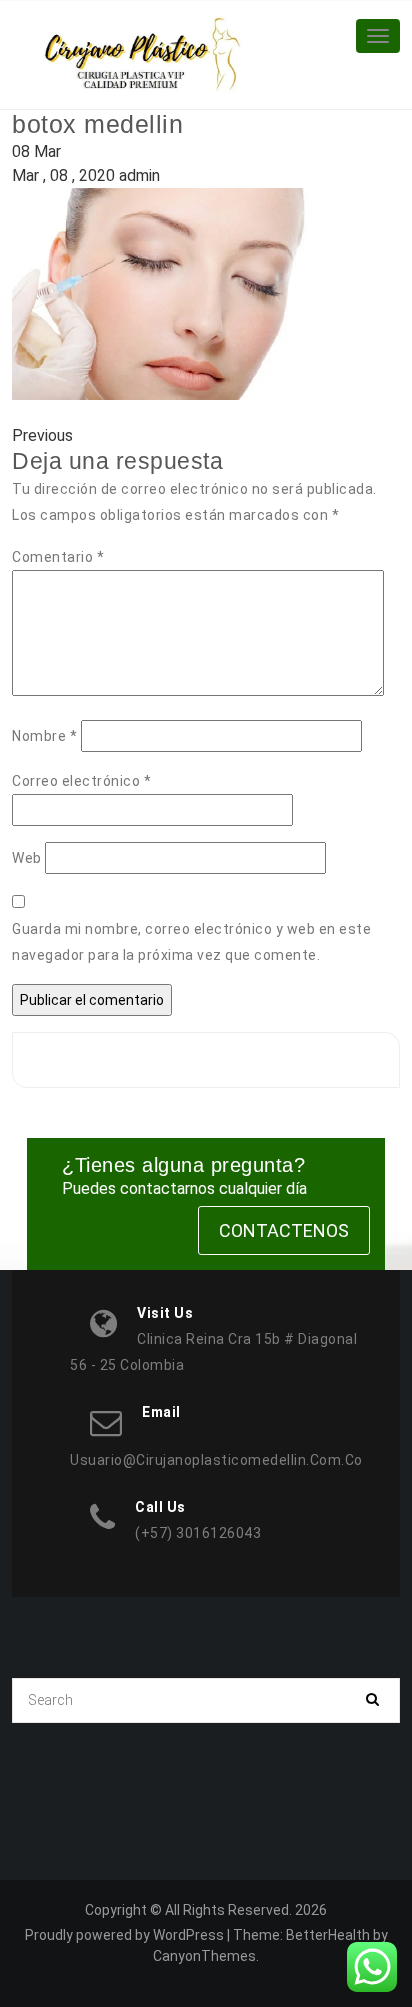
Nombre (44, 736)
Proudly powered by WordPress (124, 1935)
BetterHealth (328, 1935)
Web (27, 858)
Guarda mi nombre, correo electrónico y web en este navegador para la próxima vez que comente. (191, 942)
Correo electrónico (81, 781)
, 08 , (63, 175)
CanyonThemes (204, 1956)
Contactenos (284, 1230)
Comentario (58, 557)
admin (139, 175)
